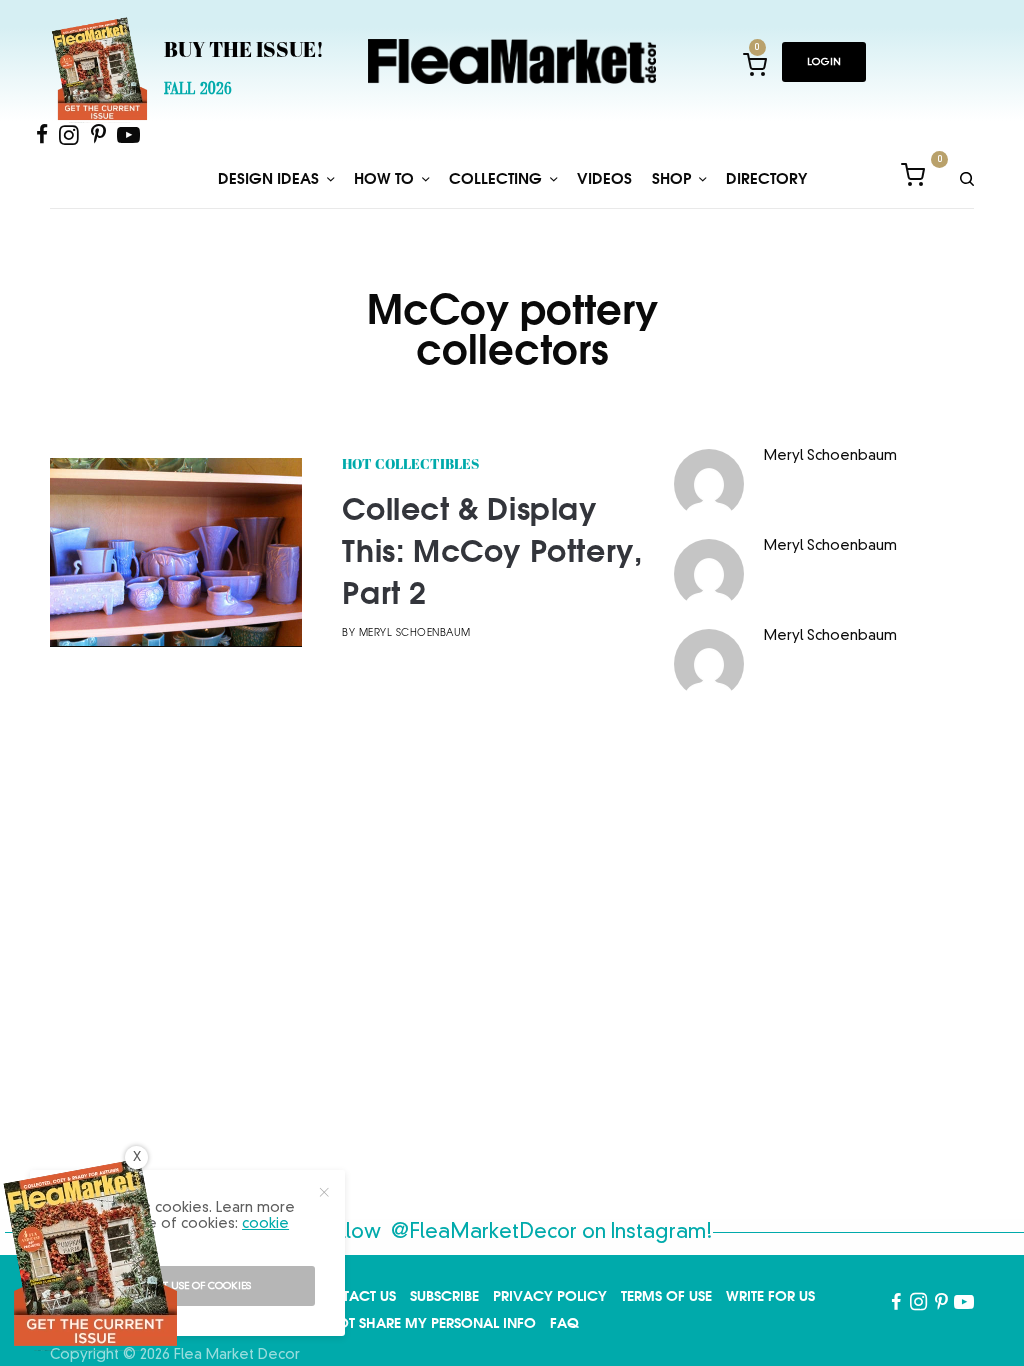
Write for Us (770, 1296)
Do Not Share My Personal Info (418, 1323)
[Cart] (913, 178)
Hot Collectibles (410, 465)
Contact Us (353, 1296)
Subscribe (444, 1296)
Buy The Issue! (244, 52)
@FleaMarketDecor (484, 1233)
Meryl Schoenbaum (415, 633)
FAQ (564, 1323)
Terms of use (666, 1296)
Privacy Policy (550, 1296)
